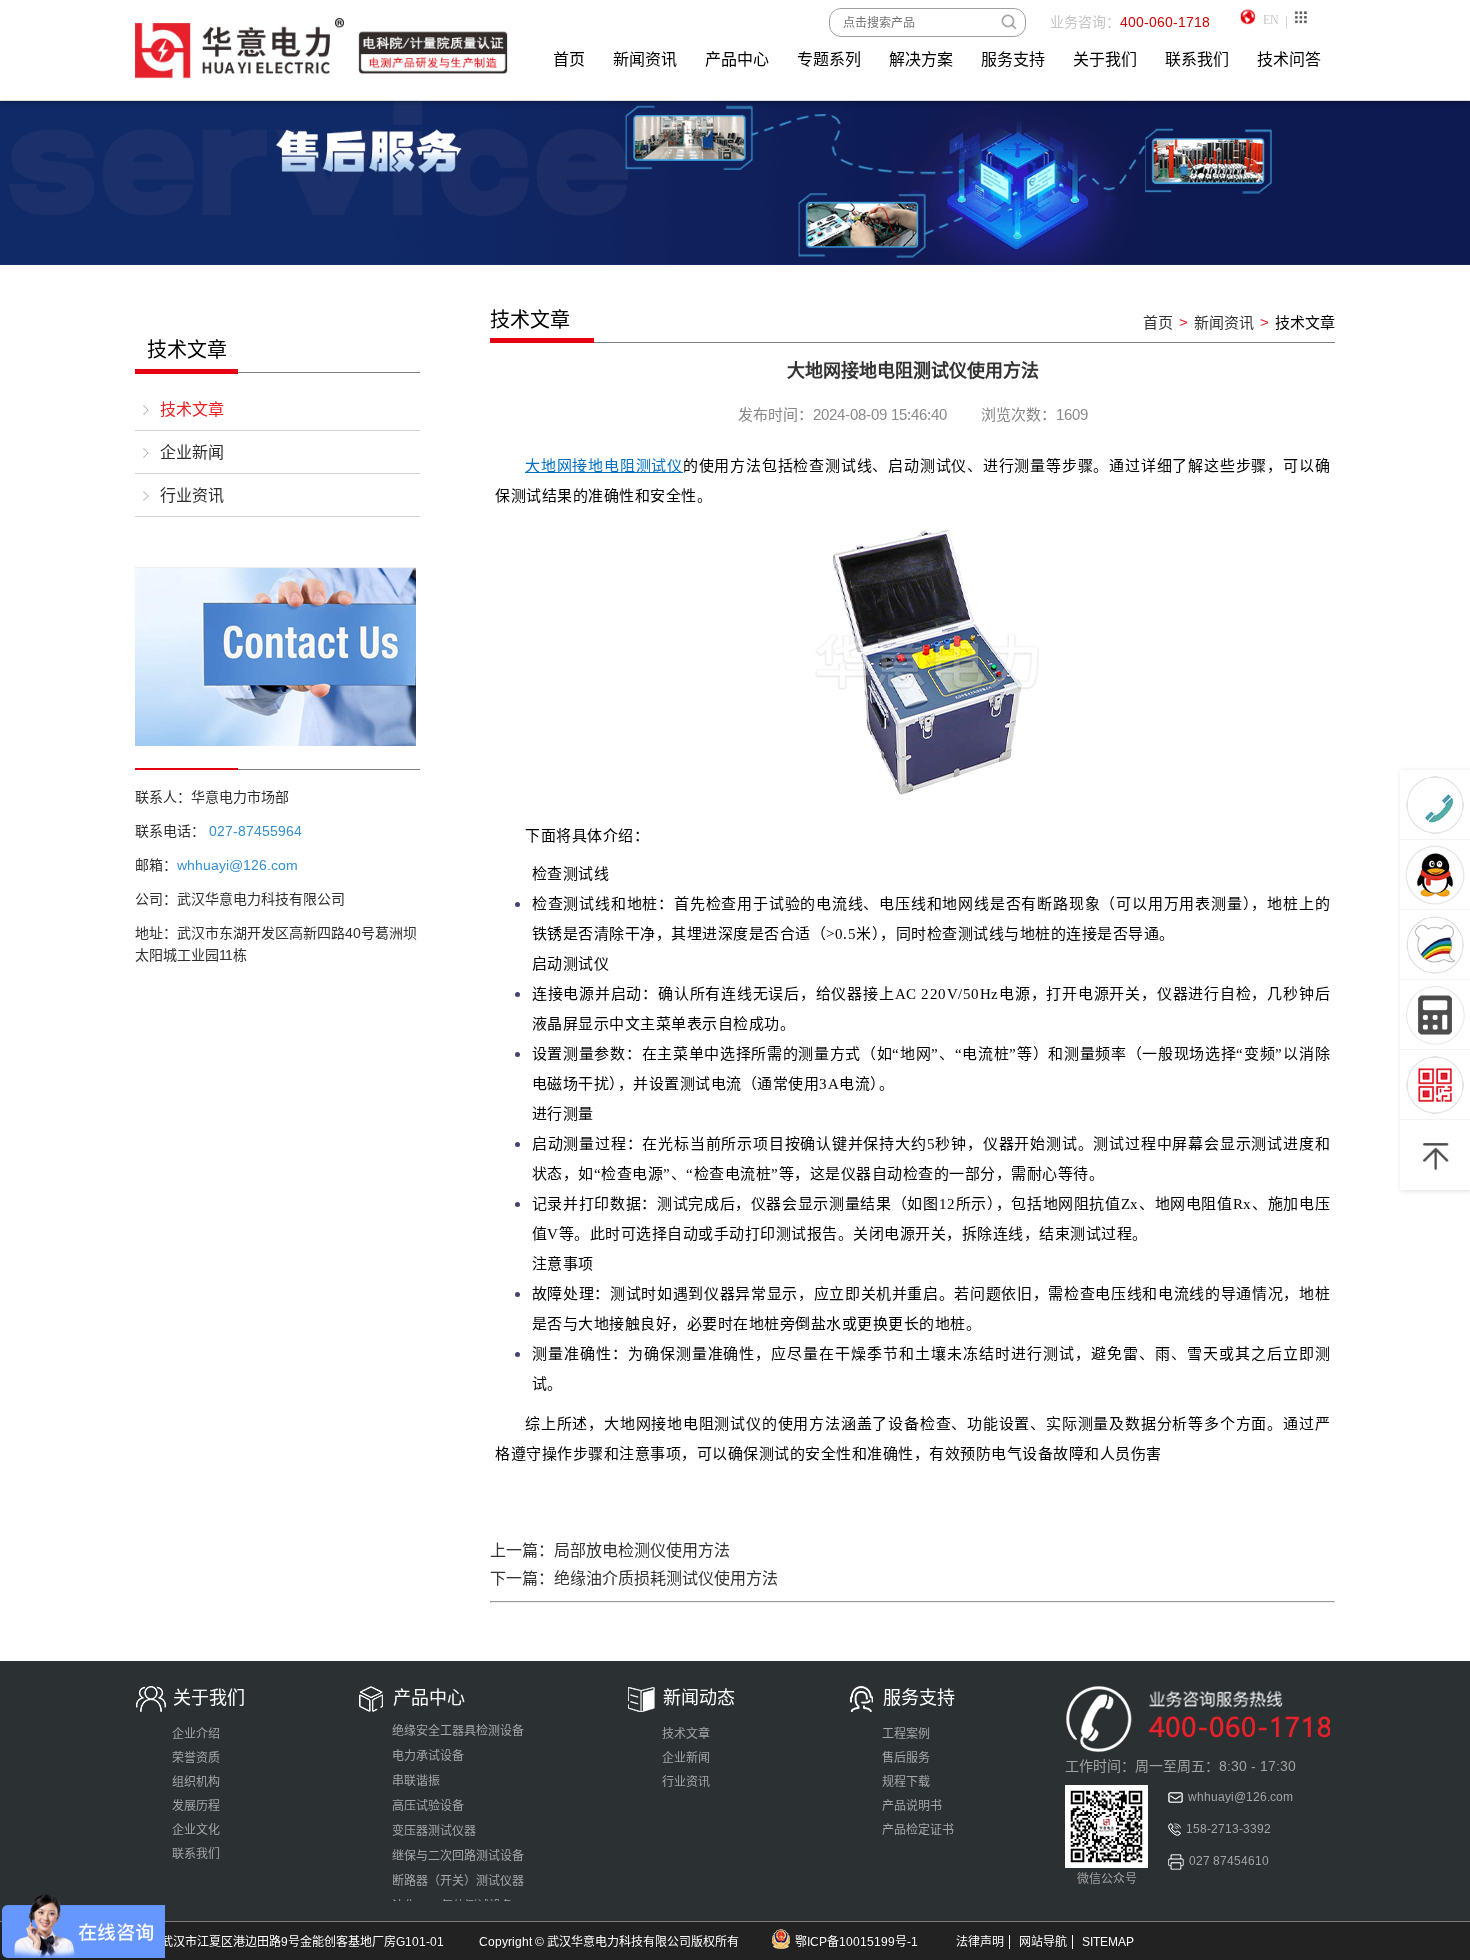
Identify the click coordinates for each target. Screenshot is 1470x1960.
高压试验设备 (428, 1806)
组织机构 (196, 1782)
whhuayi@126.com (1240, 1797)
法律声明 (980, 1942)
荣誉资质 (196, 1758)
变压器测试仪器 (434, 1831)
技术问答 (1289, 59)
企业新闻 (192, 452)
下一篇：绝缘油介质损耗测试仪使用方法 (634, 1578)
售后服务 (906, 1758)
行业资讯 (192, 495)
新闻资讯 (645, 59)
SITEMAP (1108, 1942)
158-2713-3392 (1228, 1829)
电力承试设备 (428, 1756)
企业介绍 (196, 1734)
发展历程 (196, 1806)
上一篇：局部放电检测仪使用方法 (610, 1550)
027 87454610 (1229, 1861)
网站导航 (1043, 1942)
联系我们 (1197, 59)
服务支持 (1013, 59)
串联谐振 (416, 1781)
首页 (569, 59)
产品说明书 (912, 1806)
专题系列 (829, 59)
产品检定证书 (918, 1830)
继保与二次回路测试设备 (458, 1856)
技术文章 (192, 409)
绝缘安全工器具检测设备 (458, 1731)
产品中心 (737, 59)
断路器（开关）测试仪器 (458, 1881)
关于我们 (1105, 59)
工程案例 (906, 1734)
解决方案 (921, 59)
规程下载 (906, 1782)
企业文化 (196, 1830)
